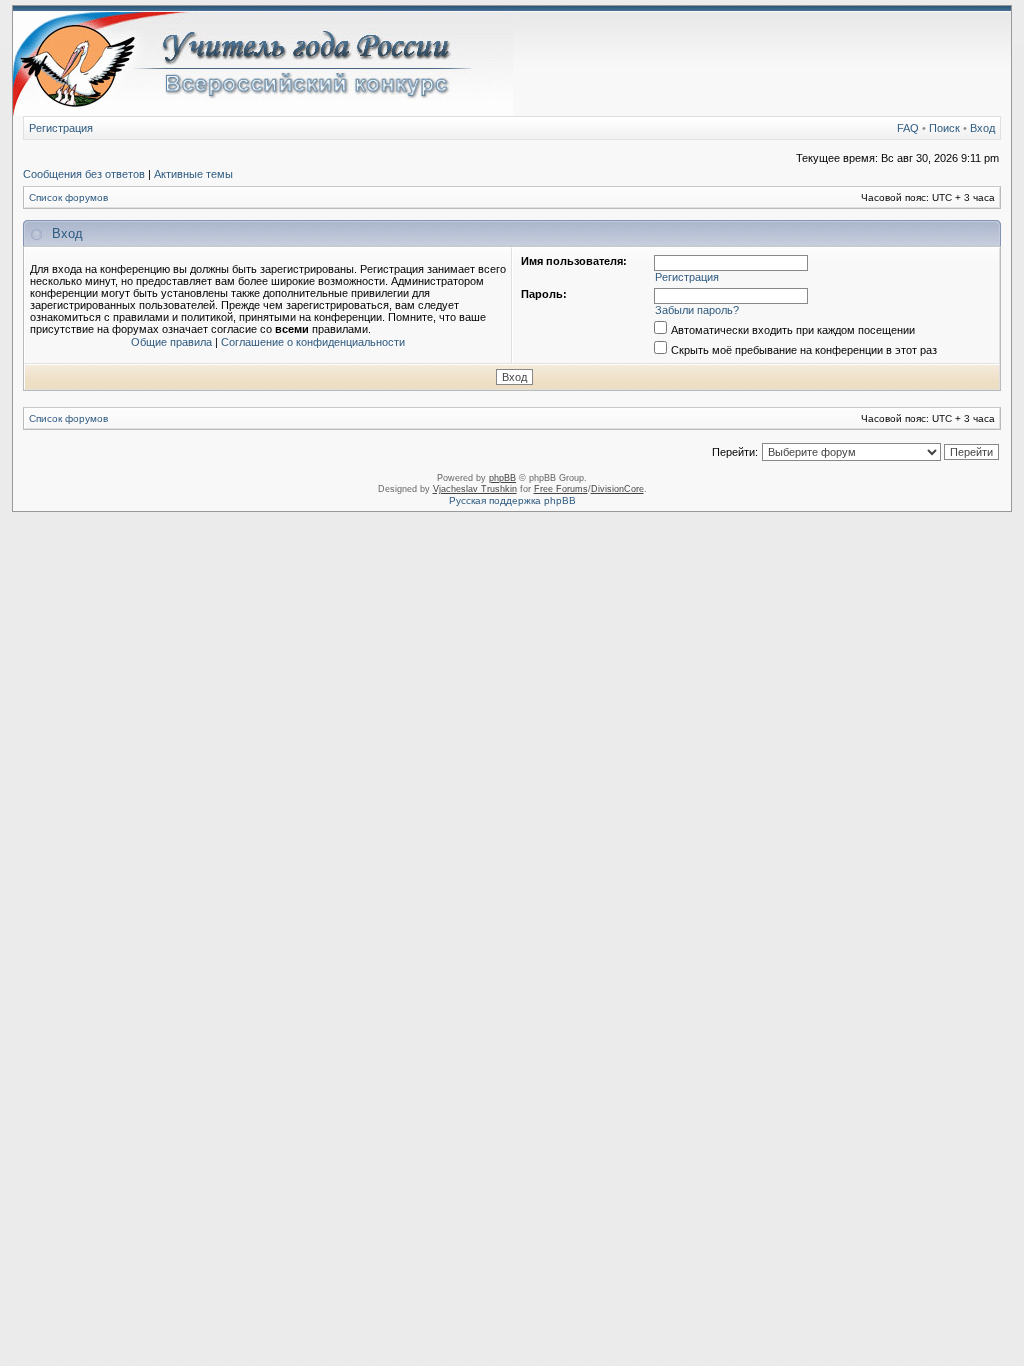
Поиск (944, 128)
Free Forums (561, 489)
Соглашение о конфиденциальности (313, 342)
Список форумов (68, 197)
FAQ (908, 128)
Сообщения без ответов (84, 174)
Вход (982, 128)
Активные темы (193, 174)
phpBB (502, 478)
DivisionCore (617, 489)
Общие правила (171, 342)
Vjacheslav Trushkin (475, 489)
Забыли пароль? (697, 310)
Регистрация (61, 128)
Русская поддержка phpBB (512, 500)
